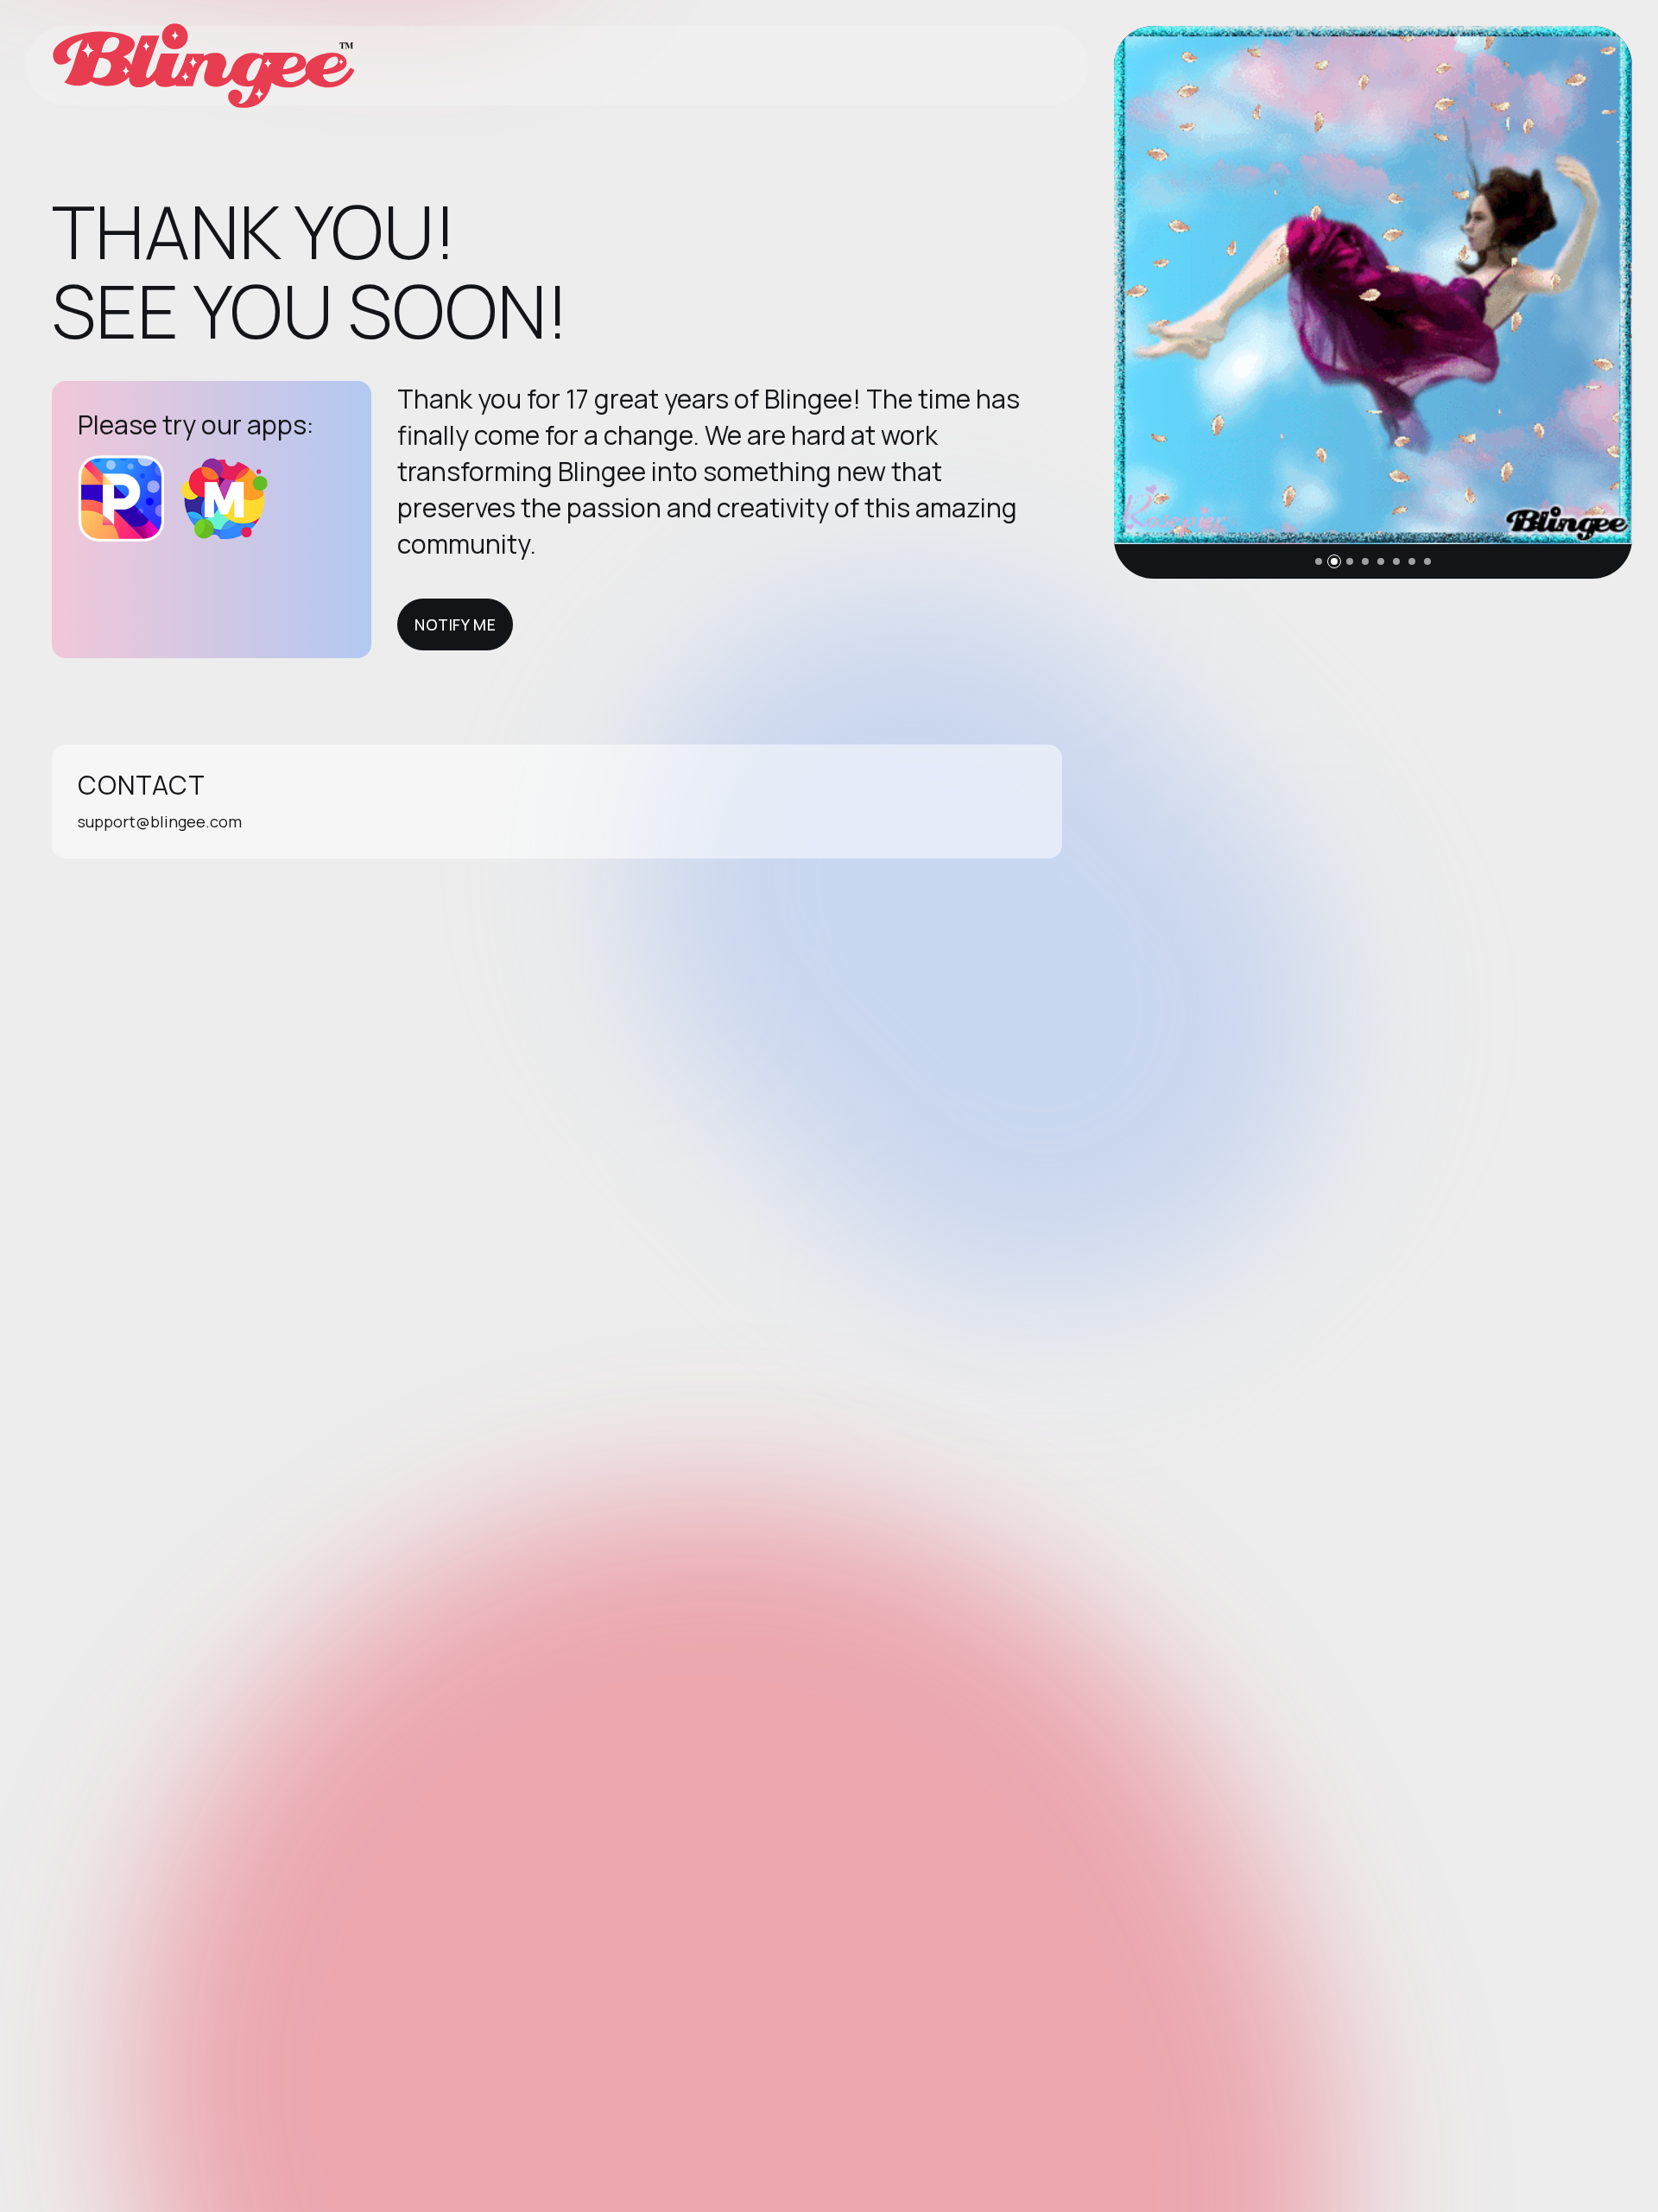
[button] (1319, 561)
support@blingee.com (160, 821)
